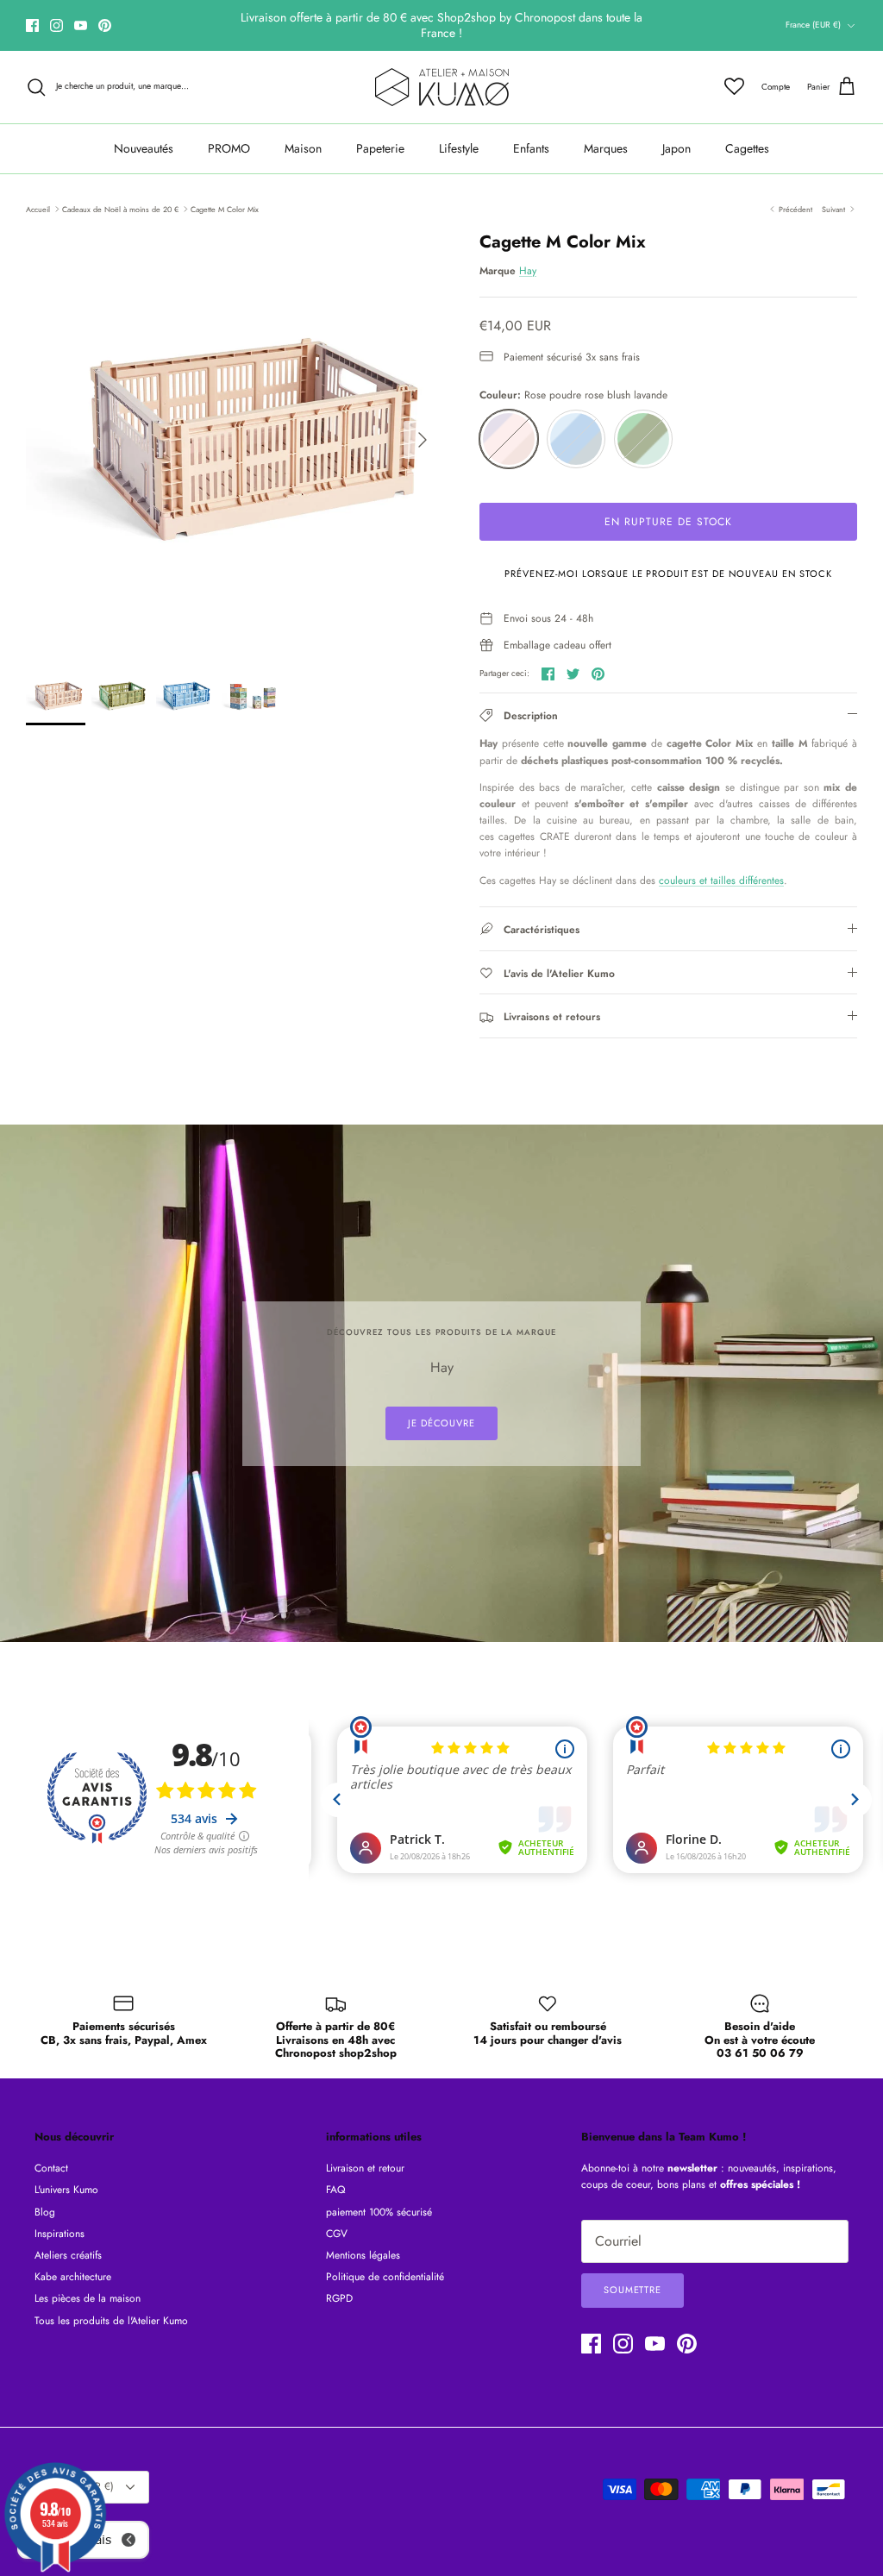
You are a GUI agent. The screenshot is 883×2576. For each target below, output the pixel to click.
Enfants (531, 148)
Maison (303, 148)
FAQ (335, 2190)
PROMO (229, 148)
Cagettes (747, 148)
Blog (45, 2212)
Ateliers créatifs (68, 2255)
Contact (51, 2168)
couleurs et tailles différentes (721, 881)
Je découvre (441, 1423)
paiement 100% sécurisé (379, 2212)
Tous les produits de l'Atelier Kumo (111, 2321)
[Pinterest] (105, 25)
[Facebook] (32, 25)
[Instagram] (56, 25)
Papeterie (380, 148)
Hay (528, 271)
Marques (606, 148)
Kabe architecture (73, 2277)
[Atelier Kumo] (442, 87)
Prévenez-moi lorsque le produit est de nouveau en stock (668, 573)
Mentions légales (363, 2255)
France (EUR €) (813, 25)
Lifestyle (459, 148)
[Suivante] (423, 440)
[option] (234, 440)
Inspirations (59, 2234)
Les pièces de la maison (88, 2298)
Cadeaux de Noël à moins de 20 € (120, 208)
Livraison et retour (365, 2168)
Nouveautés (144, 148)
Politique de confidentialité (385, 2277)
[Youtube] (81, 25)
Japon (676, 148)
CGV (337, 2234)
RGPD (339, 2298)
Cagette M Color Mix (225, 208)
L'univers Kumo (66, 2190)
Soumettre (633, 2290)
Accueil (38, 208)
